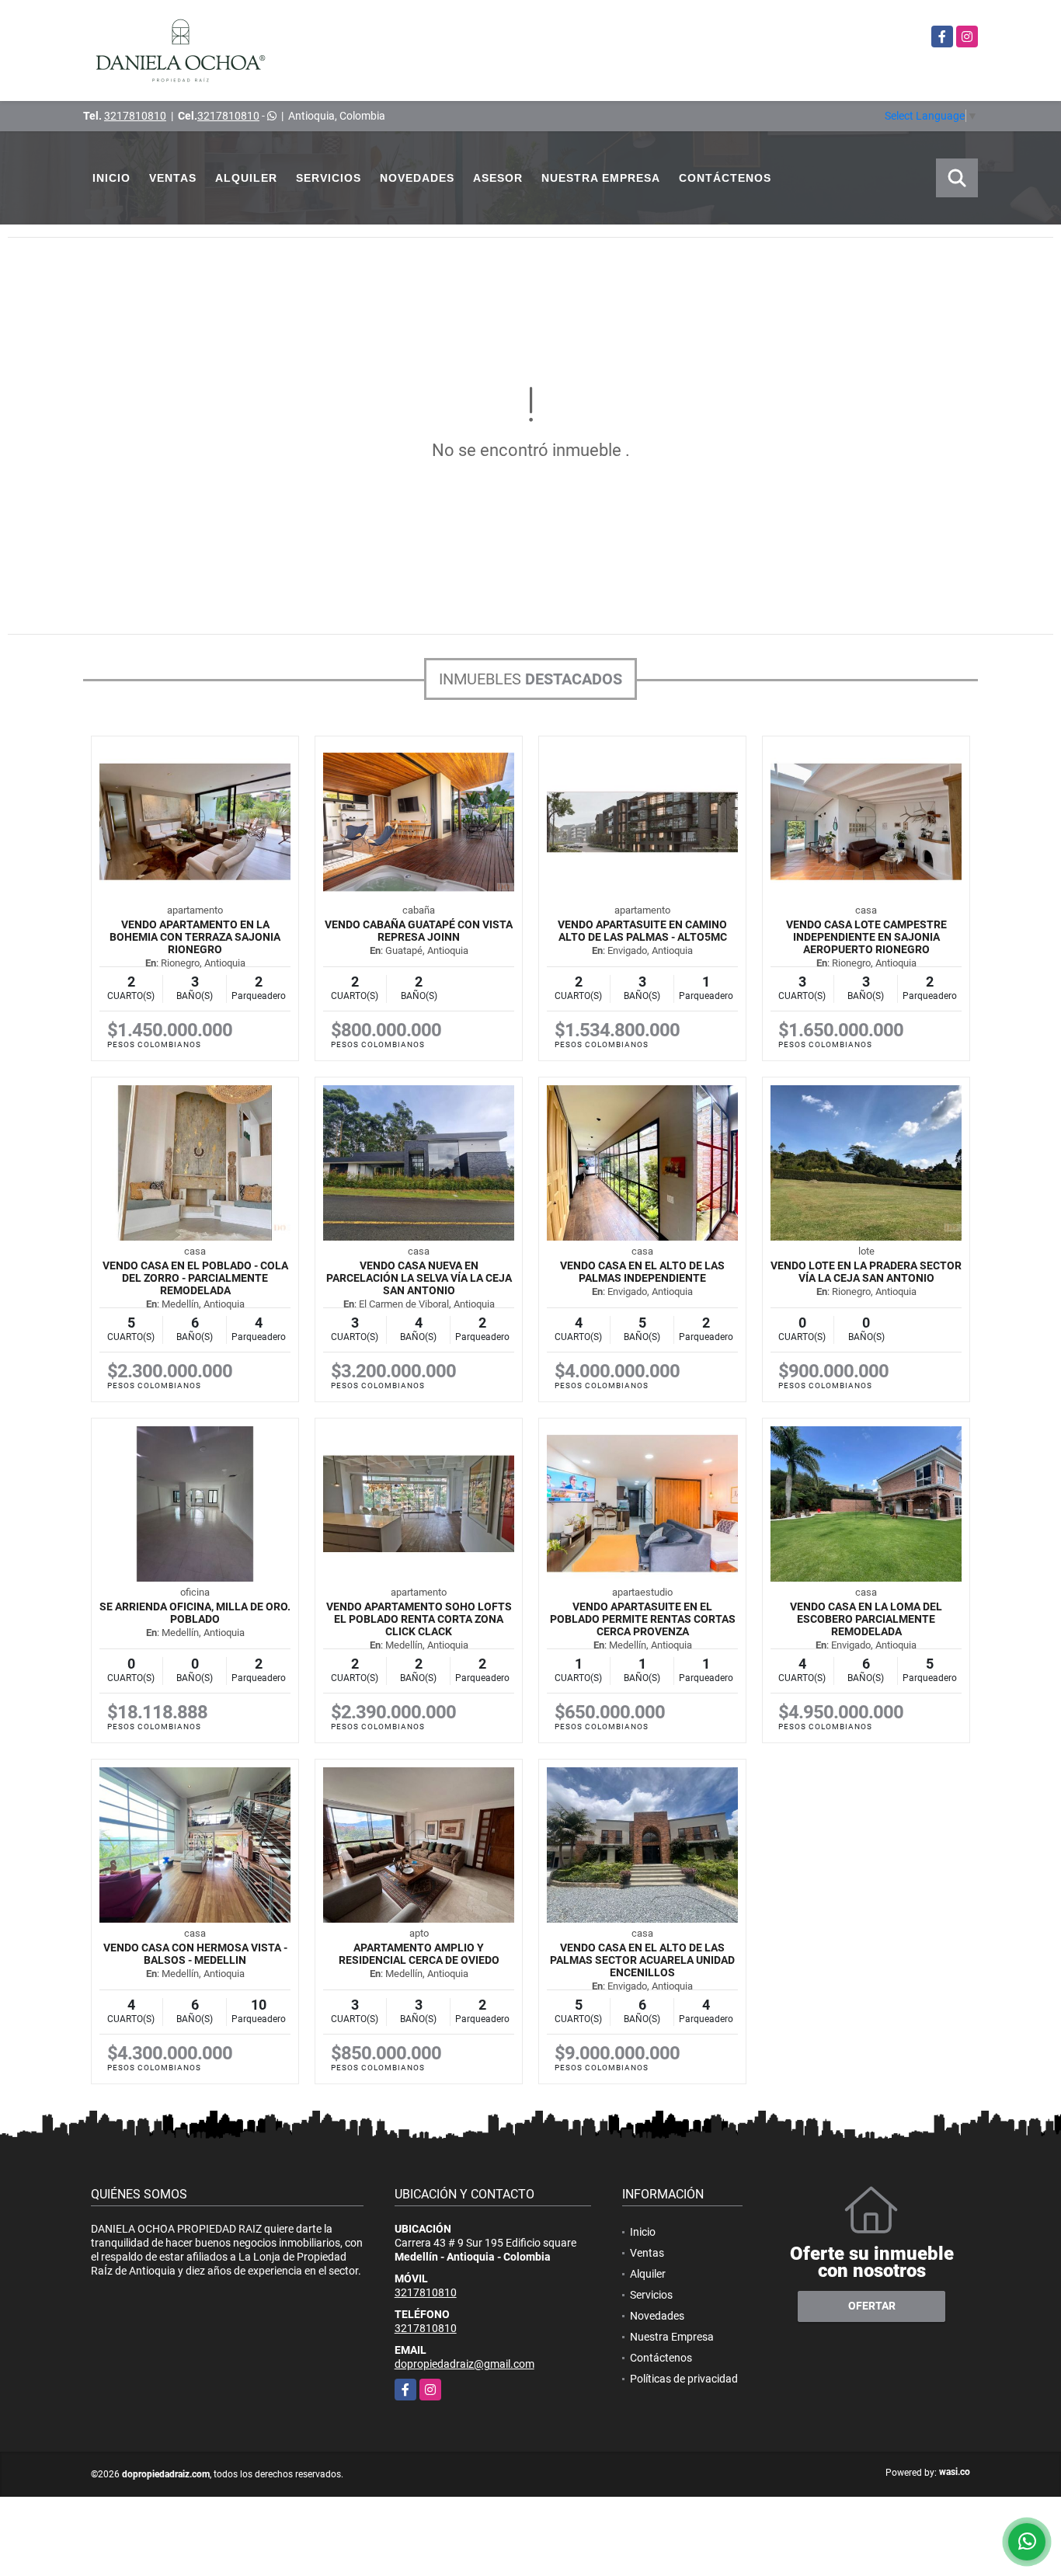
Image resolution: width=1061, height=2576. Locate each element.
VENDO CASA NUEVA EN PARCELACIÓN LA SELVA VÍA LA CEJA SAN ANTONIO (419, 1278)
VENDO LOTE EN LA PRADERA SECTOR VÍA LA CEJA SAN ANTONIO (866, 1272)
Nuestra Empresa (601, 178)
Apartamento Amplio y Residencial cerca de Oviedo (419, 1954)
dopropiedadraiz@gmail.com (464, 2364)
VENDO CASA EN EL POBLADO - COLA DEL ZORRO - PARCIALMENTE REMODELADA (195, 1278)
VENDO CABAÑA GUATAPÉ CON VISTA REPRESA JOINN (419, 931)
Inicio (111, 178)
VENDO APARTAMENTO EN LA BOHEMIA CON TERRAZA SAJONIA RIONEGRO (195, 937)
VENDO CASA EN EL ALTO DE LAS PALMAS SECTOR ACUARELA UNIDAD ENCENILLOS (642, 1960)
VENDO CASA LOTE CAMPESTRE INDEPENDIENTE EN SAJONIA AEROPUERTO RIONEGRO (866, 937)
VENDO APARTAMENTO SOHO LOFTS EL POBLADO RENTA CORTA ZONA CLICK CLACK (419, 1619)
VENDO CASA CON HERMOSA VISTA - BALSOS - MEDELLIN (195, 1954)
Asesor (498, 178)
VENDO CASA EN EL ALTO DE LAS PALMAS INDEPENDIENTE (642, 1272)
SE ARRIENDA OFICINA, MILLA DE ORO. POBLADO (195, 1613)
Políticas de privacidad (684, 2379)
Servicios (329, 178)
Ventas (173, 178)
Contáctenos (725, 178)
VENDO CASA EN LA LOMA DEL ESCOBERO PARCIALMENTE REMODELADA (866, 1619)
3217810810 (135, 116)
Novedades (417, 178)
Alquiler (246, 178)
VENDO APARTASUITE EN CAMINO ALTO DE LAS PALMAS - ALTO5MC (642, 931)
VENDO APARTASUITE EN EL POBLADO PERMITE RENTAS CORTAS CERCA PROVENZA (643, 1619)
